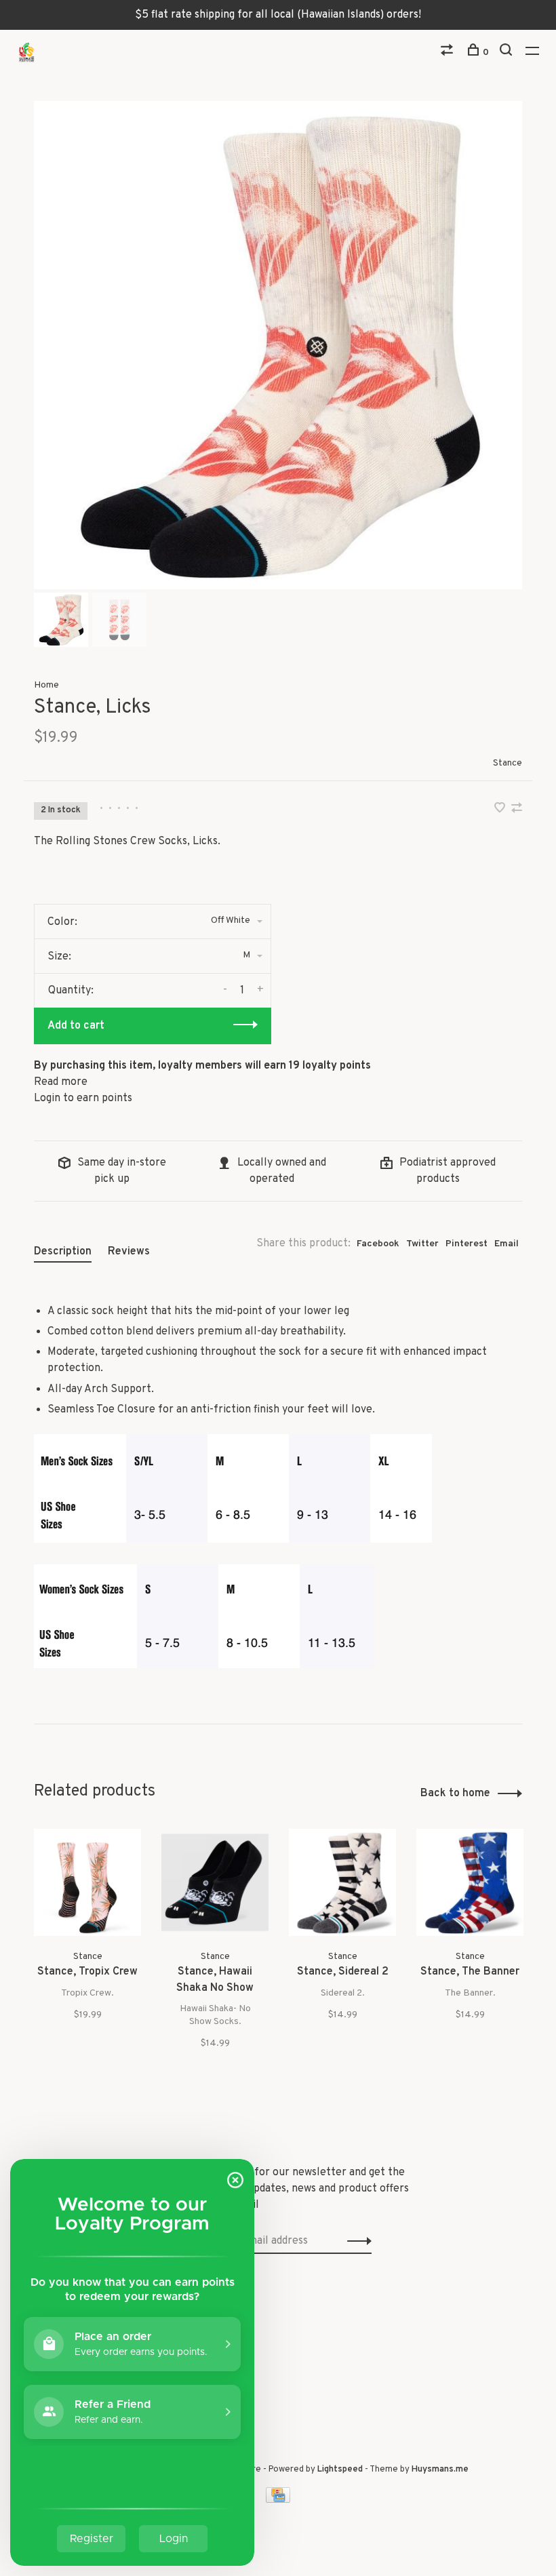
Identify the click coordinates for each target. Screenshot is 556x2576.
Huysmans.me (440, 2470)
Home (46, 685)
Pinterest (466, 1244)
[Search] (508, 53)
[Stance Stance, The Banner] (470, 1882)
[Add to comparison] (517, 810)
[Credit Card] (278, 2500)
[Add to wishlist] (501, 810)
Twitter (422, 1244)
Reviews (129, 1252)
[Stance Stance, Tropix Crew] (87, 1882)
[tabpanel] (278, 345)
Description (63, 1252)
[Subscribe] (356, 2241)
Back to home (455, 1794)
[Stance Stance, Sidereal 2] (342, 1882)
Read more (61, 1082)
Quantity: (71, 991)
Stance (508, 763)
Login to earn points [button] (83, 1098)
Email (507, 1244)
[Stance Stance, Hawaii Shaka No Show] (215, 1882)
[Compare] (449, 53)
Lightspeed (340, 2470)
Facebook (378, 1244)
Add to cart (76, 1026)
